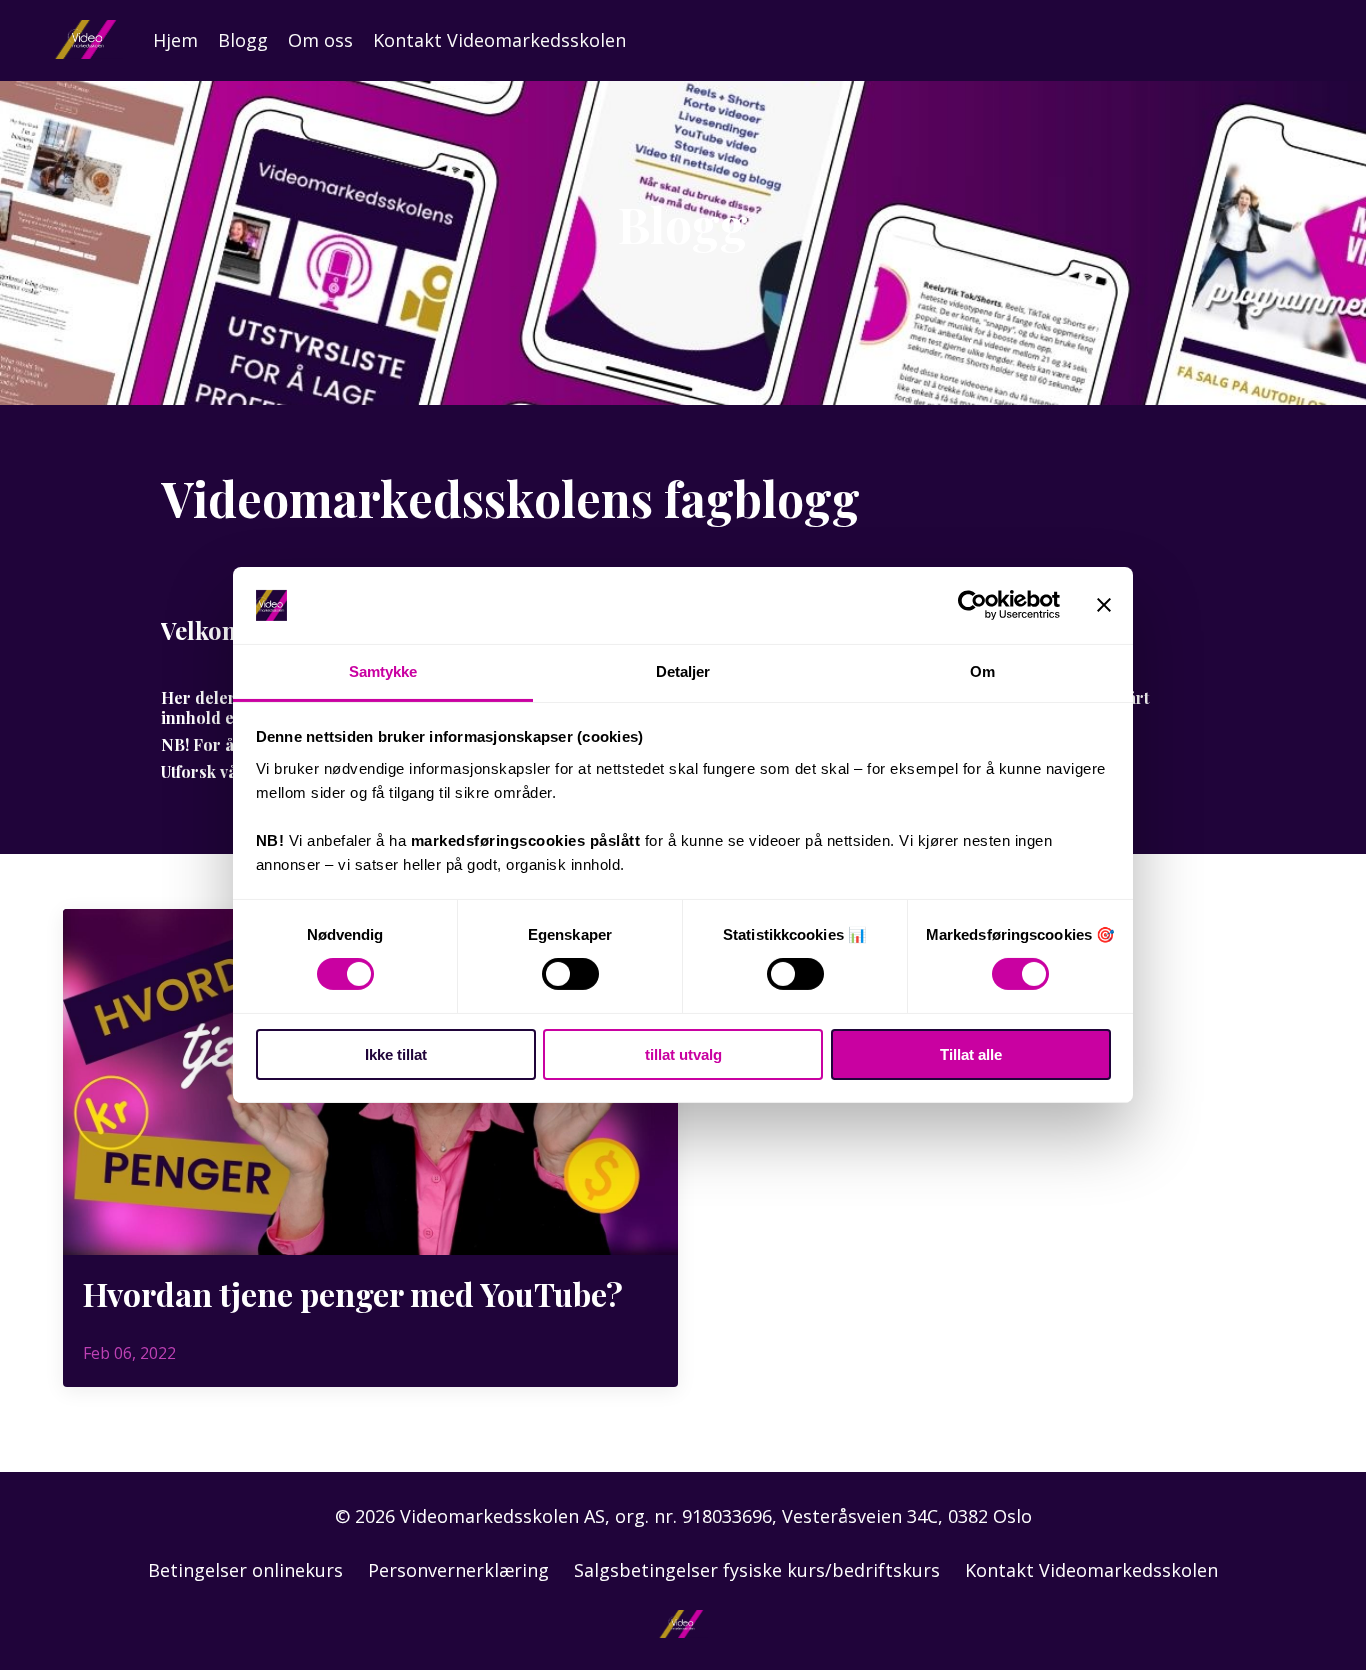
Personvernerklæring (458, 1570)
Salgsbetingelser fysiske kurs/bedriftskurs (757, 1570)
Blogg (243, 40)
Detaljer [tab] (683, 671)
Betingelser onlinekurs (245, 1570)
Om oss (320, 40)
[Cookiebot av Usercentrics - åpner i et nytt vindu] (972, 605)
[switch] (570, 974)
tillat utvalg (683, 1054)
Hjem (175, 40)
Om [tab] (982, 671)
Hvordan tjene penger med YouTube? (353, 1294)
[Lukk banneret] (1104, 605)
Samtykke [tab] (383, 671)
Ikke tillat (396, 1054)
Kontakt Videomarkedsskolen (499, 40)
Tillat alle (971, 1054)
